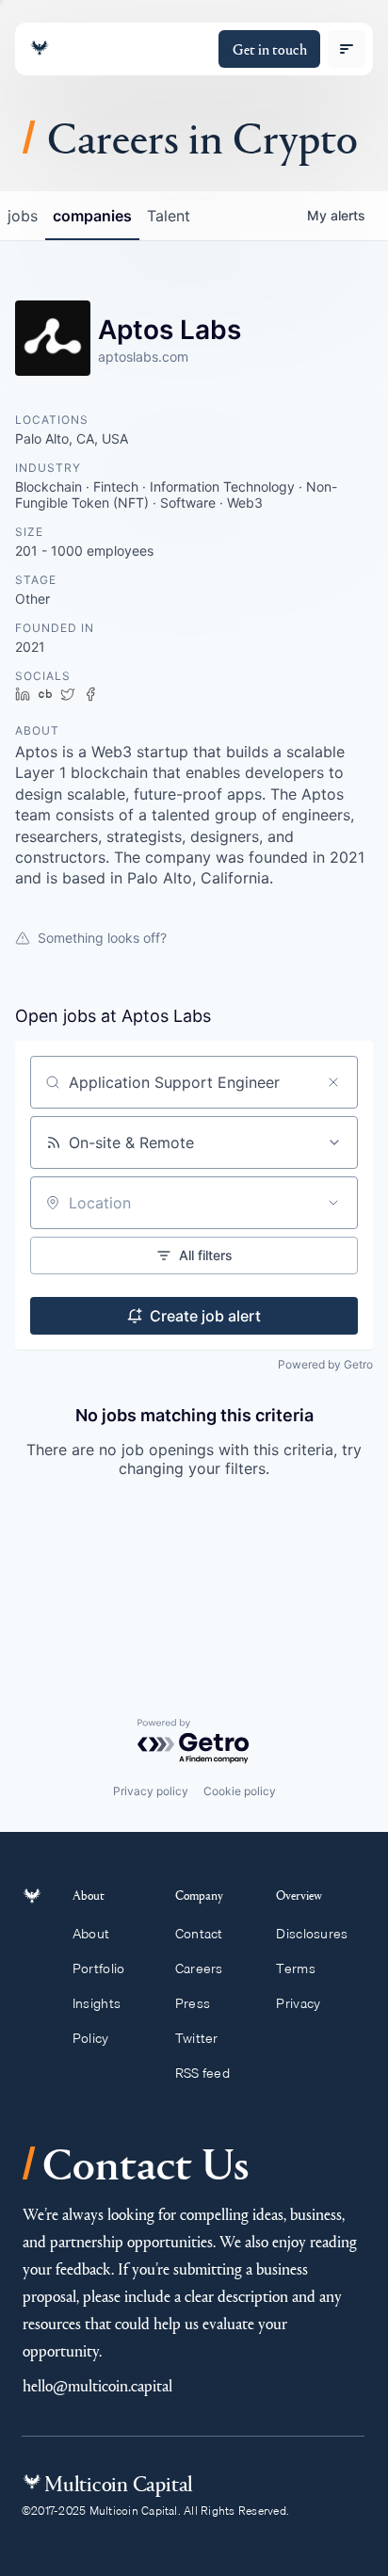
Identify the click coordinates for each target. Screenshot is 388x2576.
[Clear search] (333, 1082)
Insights (97, 2003)
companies (92, 216)
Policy (91, 2038)
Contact (199, 1934)
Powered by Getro (325, 1364)
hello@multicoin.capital (97, 2385)
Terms (295, 1968)
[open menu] (347, 49)
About (91, 1934)
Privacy (298, 2003)
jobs (23, 216)
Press (193, 2003)
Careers (199, 1968)
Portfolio (99, 1968)
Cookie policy (240, 1791)
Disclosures (312, 1934)
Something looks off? (102, 938)
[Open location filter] (333, 1203)
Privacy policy (151, 1791)
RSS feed (202, 2073)
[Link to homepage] (40, 49)
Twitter (197, 2038)
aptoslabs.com (143, 356)
